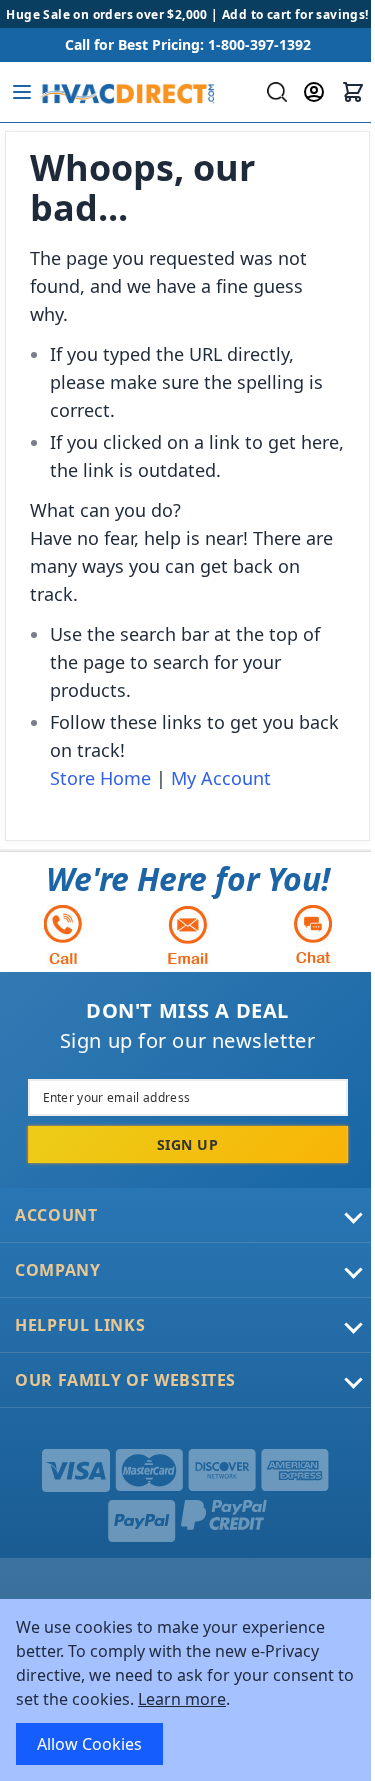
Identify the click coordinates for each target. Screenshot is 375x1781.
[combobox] (274, 92)
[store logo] (126, 92)
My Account (221, 778)
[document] (187, 1690)
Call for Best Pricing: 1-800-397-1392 (188, 44)
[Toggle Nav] (22, 92)
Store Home (100, 778)
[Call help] (63, 934)
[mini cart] (353, 92)
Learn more (182, 1699)
